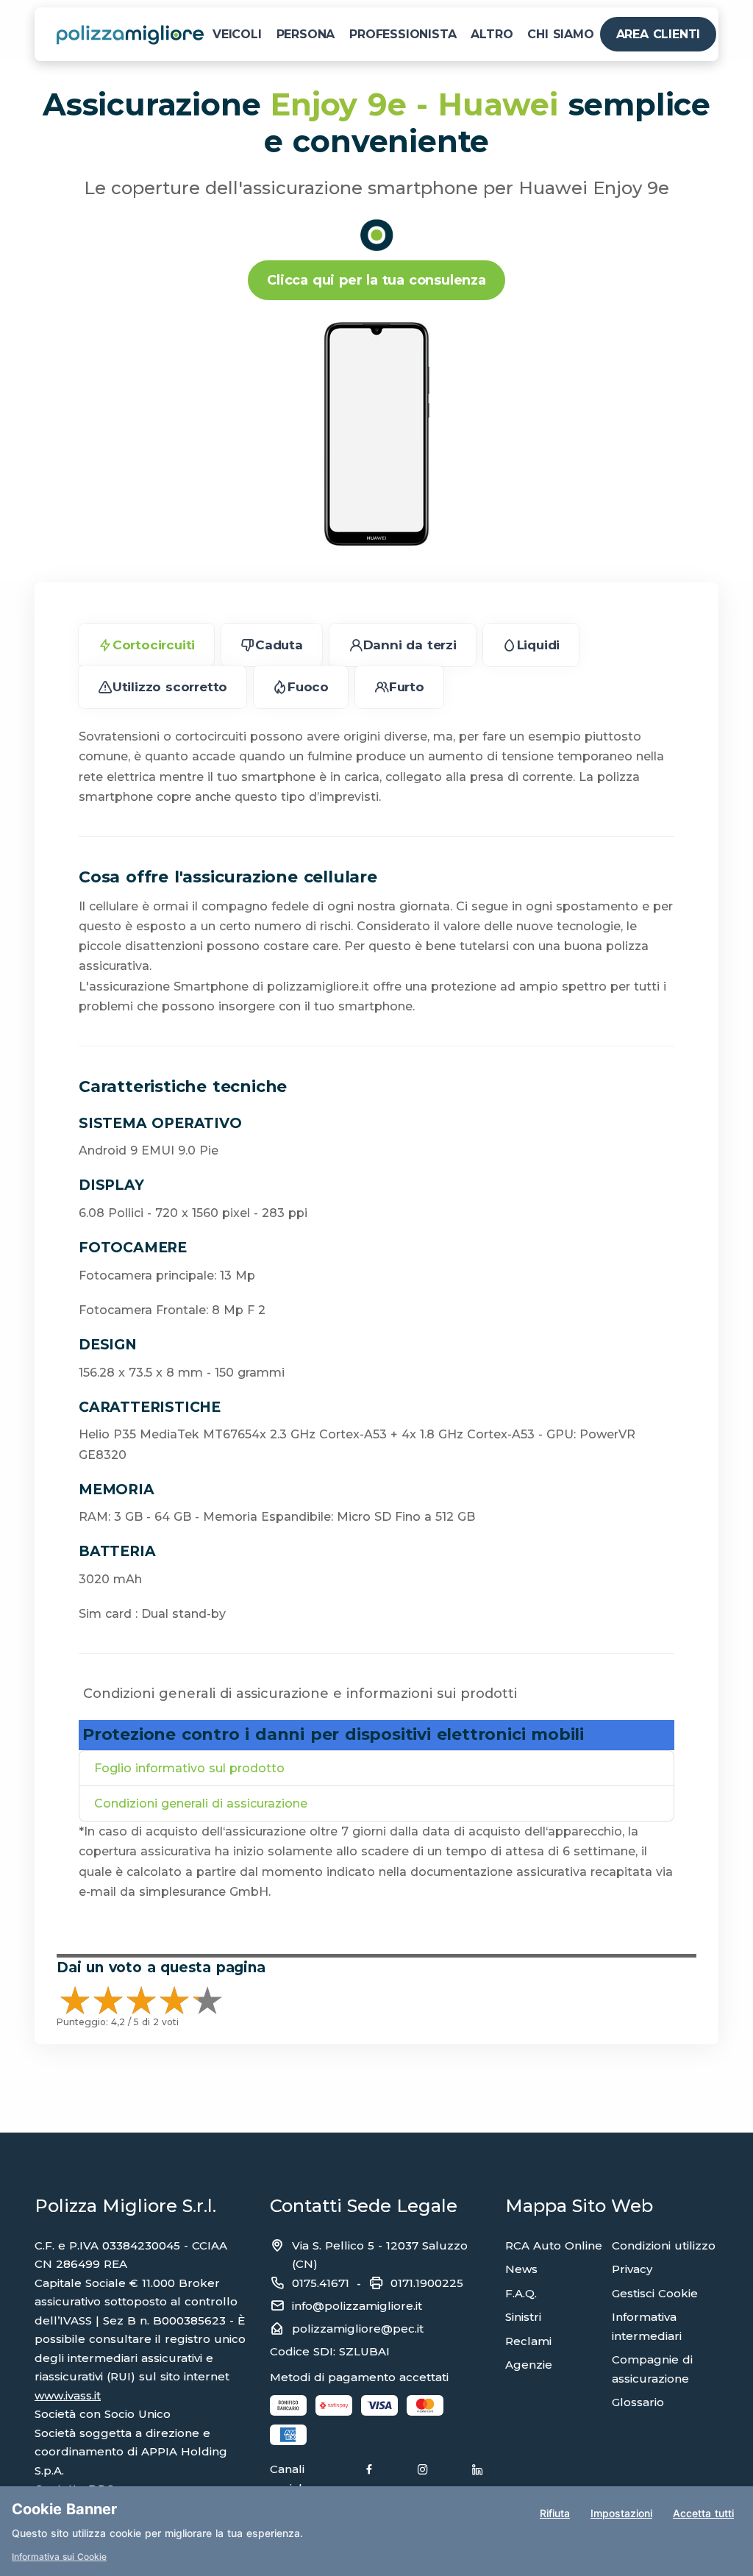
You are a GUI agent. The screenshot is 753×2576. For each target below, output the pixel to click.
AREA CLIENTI (659, 34)
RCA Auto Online (554, 2245)
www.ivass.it (68, 2395)
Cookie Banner (64, 2509)
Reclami (528, 2341)
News (521, 2269)
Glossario (638, 2402)
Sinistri (523, 2317)
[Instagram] (423, 2479)
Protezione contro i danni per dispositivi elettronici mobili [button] (333, 1734)
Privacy (632, 2269)
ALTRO (492, 34)
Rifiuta (555, 2513)
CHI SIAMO (560, 34)
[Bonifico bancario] (288, 2405)
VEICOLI (237, 34)
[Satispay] (334, 2405)
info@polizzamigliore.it (357, 2306)
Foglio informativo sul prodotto (189, 1768)
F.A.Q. (521, 2293)
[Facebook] (369, 2479)
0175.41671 (321, 2283)
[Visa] (379, 2405)
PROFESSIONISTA (403, 34)
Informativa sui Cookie (59, 2557)
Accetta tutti (703, 2513)
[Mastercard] (425, 2405)
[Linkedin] (477, 2479)
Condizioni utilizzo (664, 2245)
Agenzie (529, 2365)
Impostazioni (621, 2513)
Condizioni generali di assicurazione (201, 1803)
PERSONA (306, 34)
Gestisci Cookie (655, 2293)
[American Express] (288, 2435)
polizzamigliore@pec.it (358, 2329)
